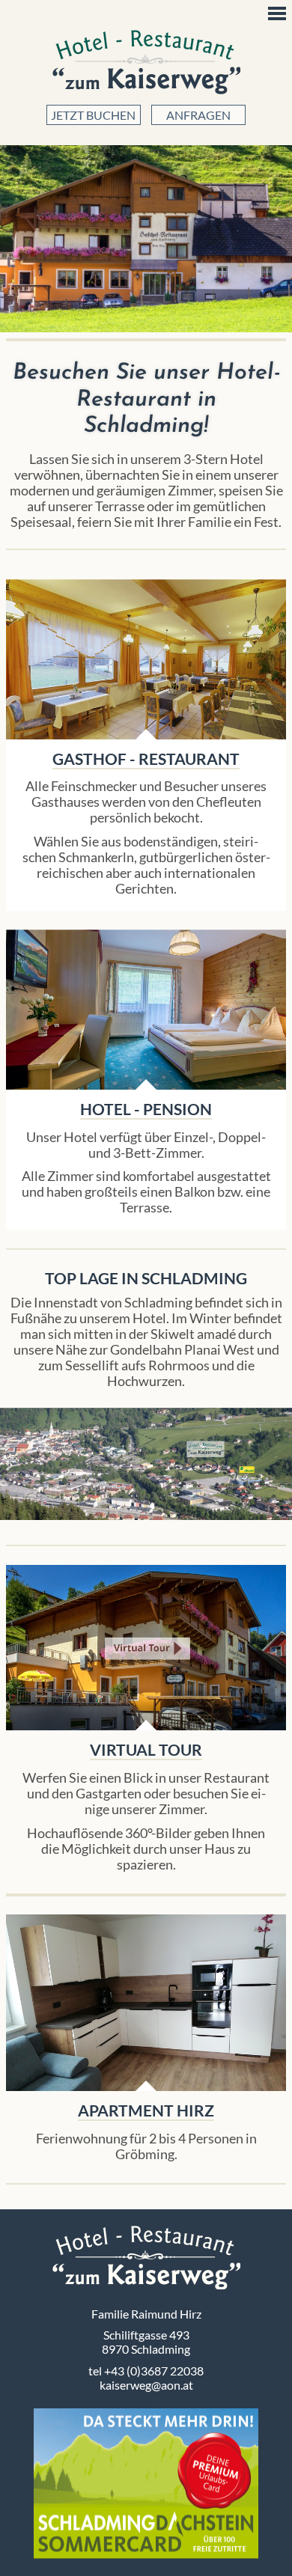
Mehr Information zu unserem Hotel (146, 1009)
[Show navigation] (277, 13)
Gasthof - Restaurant (146, 759)
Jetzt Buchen (93, 115)
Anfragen (198, 115)
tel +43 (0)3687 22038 (146, 2371)
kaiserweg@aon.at (146, 2385)
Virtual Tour (146, 1648)
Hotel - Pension (146, 1109)
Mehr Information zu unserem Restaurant (146, 659)
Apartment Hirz (146, 2003)
